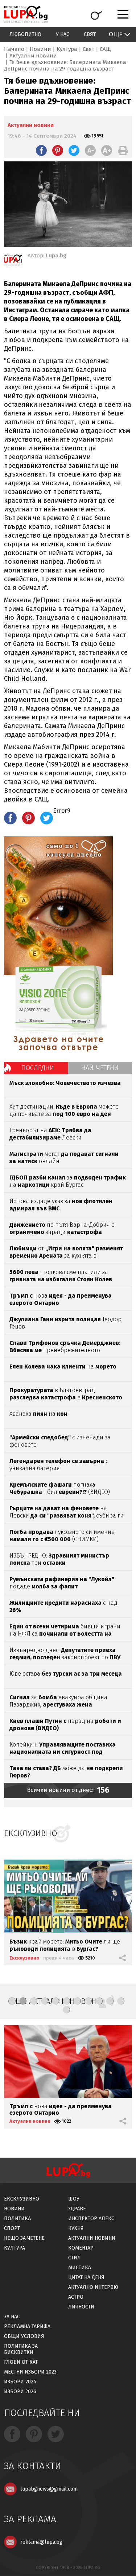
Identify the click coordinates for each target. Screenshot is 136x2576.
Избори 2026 (20, 2392)
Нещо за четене (24, 2238)
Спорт (12, 2228)
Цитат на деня (86, 2277)
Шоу (74, 2199)
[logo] (26, 14)
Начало (14, 49)
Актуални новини (33, 56)
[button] (12, 2001)
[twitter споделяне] (74, 150)
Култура (67, 49)
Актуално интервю (93, 2287)
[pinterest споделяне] (58, 150)
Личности (81, 2307)
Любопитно (25, 34)
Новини (40, 49)
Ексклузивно (24, 1958)
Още (116, 34)
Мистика (80, 2268)
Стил (75, 2258)
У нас (63, 34)
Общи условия (24, 2336)
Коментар (81, 2248)
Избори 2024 (20, 2382)
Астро (76, 2297)
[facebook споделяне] (41, 150)
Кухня (76, 2228)
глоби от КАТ (21, 2362)
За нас (12, 2317)
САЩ (105, 49)
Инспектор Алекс (91, 2219)
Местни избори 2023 (30, 2372)
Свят (90, 34)
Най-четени (100, 1068)
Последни (38, 1068)
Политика (17, 2219)
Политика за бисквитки (21, 2349)
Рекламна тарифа (27, 2326)
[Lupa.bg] (13, 261)
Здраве (77, 2209)
